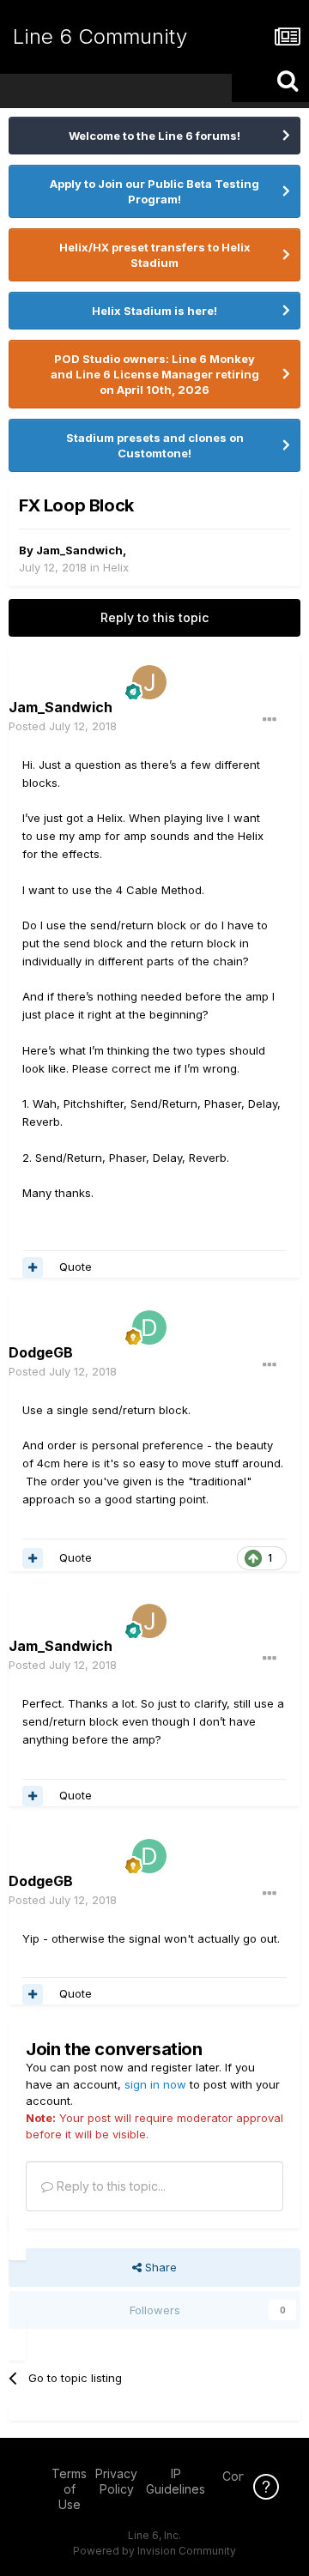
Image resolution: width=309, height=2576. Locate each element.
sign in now (155, 2084)
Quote (76, 1267)
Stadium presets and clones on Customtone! (155, 445)
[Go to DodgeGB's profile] (149, 1327)
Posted (63, 726)
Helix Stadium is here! (154, 311)
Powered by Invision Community (154, 2551)
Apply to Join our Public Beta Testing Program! (154, 191)
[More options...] (270, 720)
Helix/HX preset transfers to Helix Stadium (155, 255)
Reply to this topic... (109, 2186)
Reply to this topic (154, 617)
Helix (116, 567)
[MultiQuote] (33, 1267)
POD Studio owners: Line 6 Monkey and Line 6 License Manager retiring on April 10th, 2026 (155, 374)
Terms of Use (69, 2489)
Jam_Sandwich (79, 550)
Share (159, 2267)
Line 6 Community (100, 36)
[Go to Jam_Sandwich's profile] (149, 682)
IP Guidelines (176, 2481)
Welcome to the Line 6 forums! (154, 136)
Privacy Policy (116, 2481)
